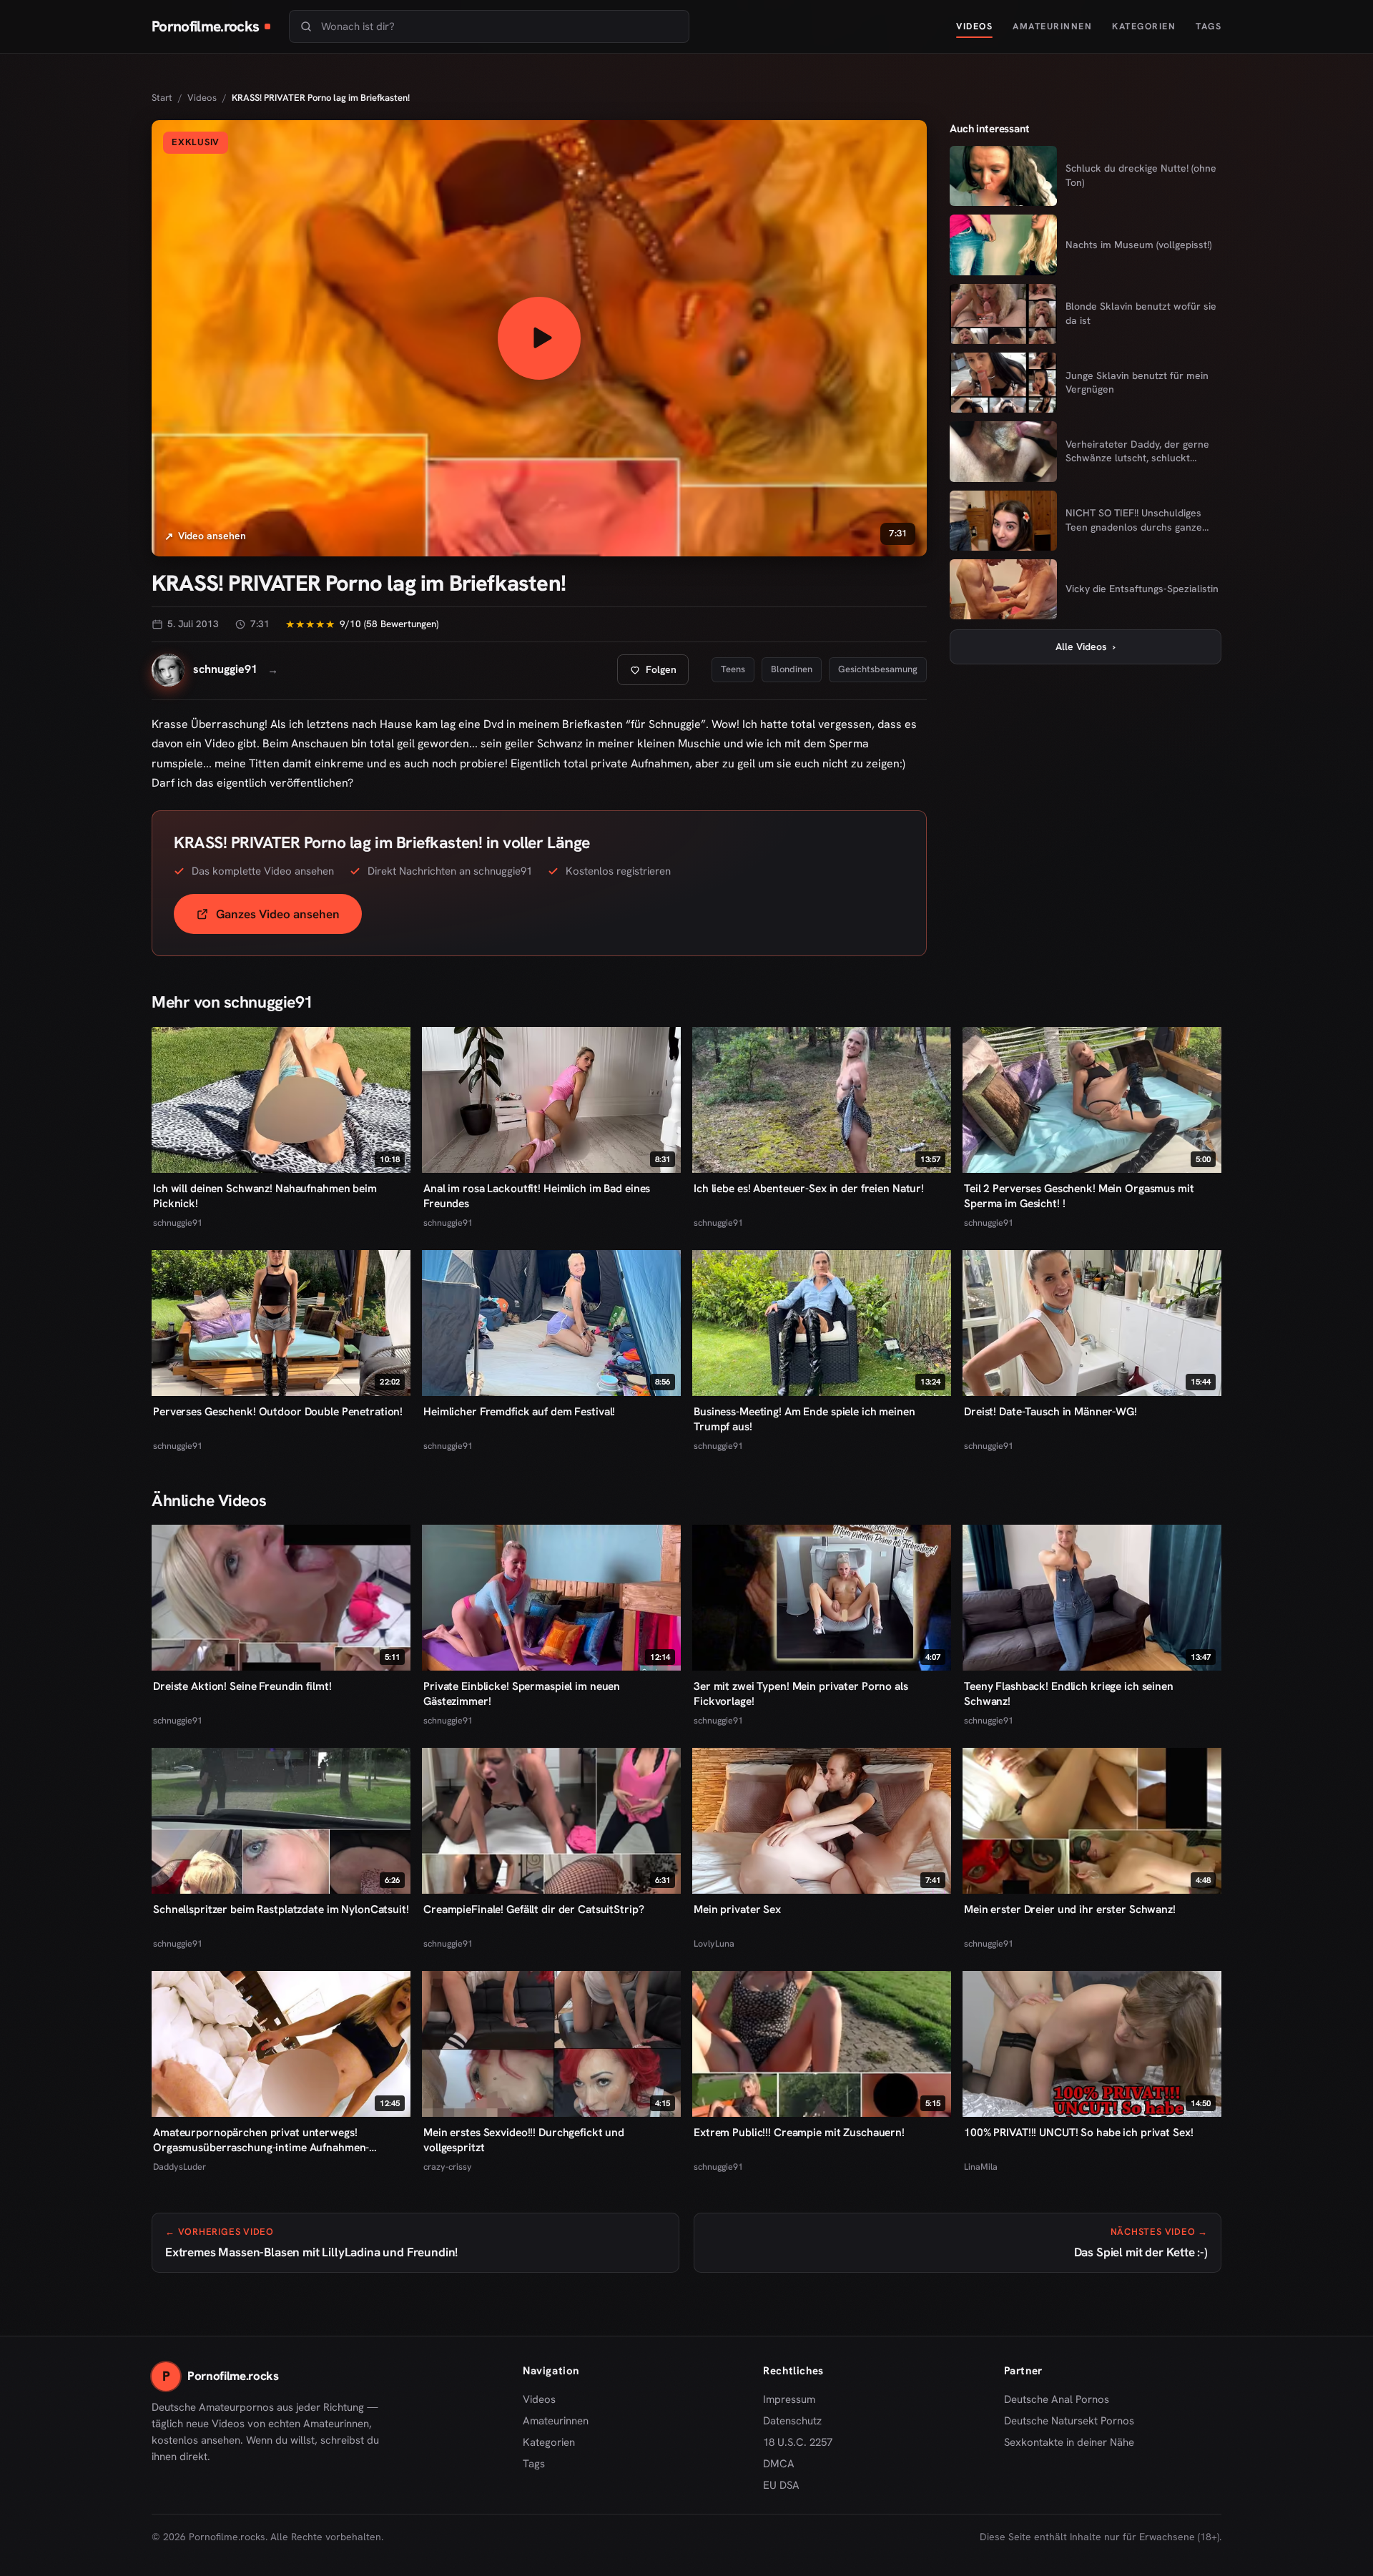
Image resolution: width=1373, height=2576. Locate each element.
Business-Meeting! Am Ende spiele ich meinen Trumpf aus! (804, 1419)
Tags (1209, 26)
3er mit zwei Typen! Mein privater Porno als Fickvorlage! (801, 1693)
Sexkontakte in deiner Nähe (1069, 2443)
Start (162, 98)
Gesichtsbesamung (878, 669)
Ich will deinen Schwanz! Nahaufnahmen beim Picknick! (265, 1196)
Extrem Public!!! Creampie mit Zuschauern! (799, 2132)
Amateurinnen (1052, 26)
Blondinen (792, 669)
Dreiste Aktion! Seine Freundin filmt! (242, 1686)
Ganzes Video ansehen (289, 919)
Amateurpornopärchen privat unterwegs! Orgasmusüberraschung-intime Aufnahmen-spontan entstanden (261, 2140)
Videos (974, 26)
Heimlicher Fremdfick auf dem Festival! (519, 1411)
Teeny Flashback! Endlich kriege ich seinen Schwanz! (1069, 1693)
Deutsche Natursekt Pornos (1069, 2422)
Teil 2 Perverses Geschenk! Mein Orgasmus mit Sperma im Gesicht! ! (1079, 1196)
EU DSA (781, 2485)
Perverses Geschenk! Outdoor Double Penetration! (278, 1411)
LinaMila (981, 2167)
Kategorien (1144, 26)
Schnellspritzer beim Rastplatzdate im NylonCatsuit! (281, 1909)
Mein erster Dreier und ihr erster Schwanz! (1070, 1909)
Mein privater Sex (737, 1909)
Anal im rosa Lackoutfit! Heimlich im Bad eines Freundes (537, 1196)
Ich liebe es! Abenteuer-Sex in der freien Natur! (809, 1188)
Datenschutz (792, 2421)
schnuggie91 (178, 1223)
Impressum (789, 2399)
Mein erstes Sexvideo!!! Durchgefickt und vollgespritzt (524, 2140)
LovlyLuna (714, 1943)
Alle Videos (1086, 647)
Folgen (659, 673)
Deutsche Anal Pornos (1062, 2400)
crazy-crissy (448, 2167)
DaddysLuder (179, 2167)
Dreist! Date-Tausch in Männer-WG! (1050, 1411)
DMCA (779, 2464)
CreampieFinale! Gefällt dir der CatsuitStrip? (533, 1909)
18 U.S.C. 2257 (798, 2442)
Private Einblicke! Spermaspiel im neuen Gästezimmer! (522, 1693)
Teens (733, 669)
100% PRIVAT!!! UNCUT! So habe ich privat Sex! (1078, 2132)
